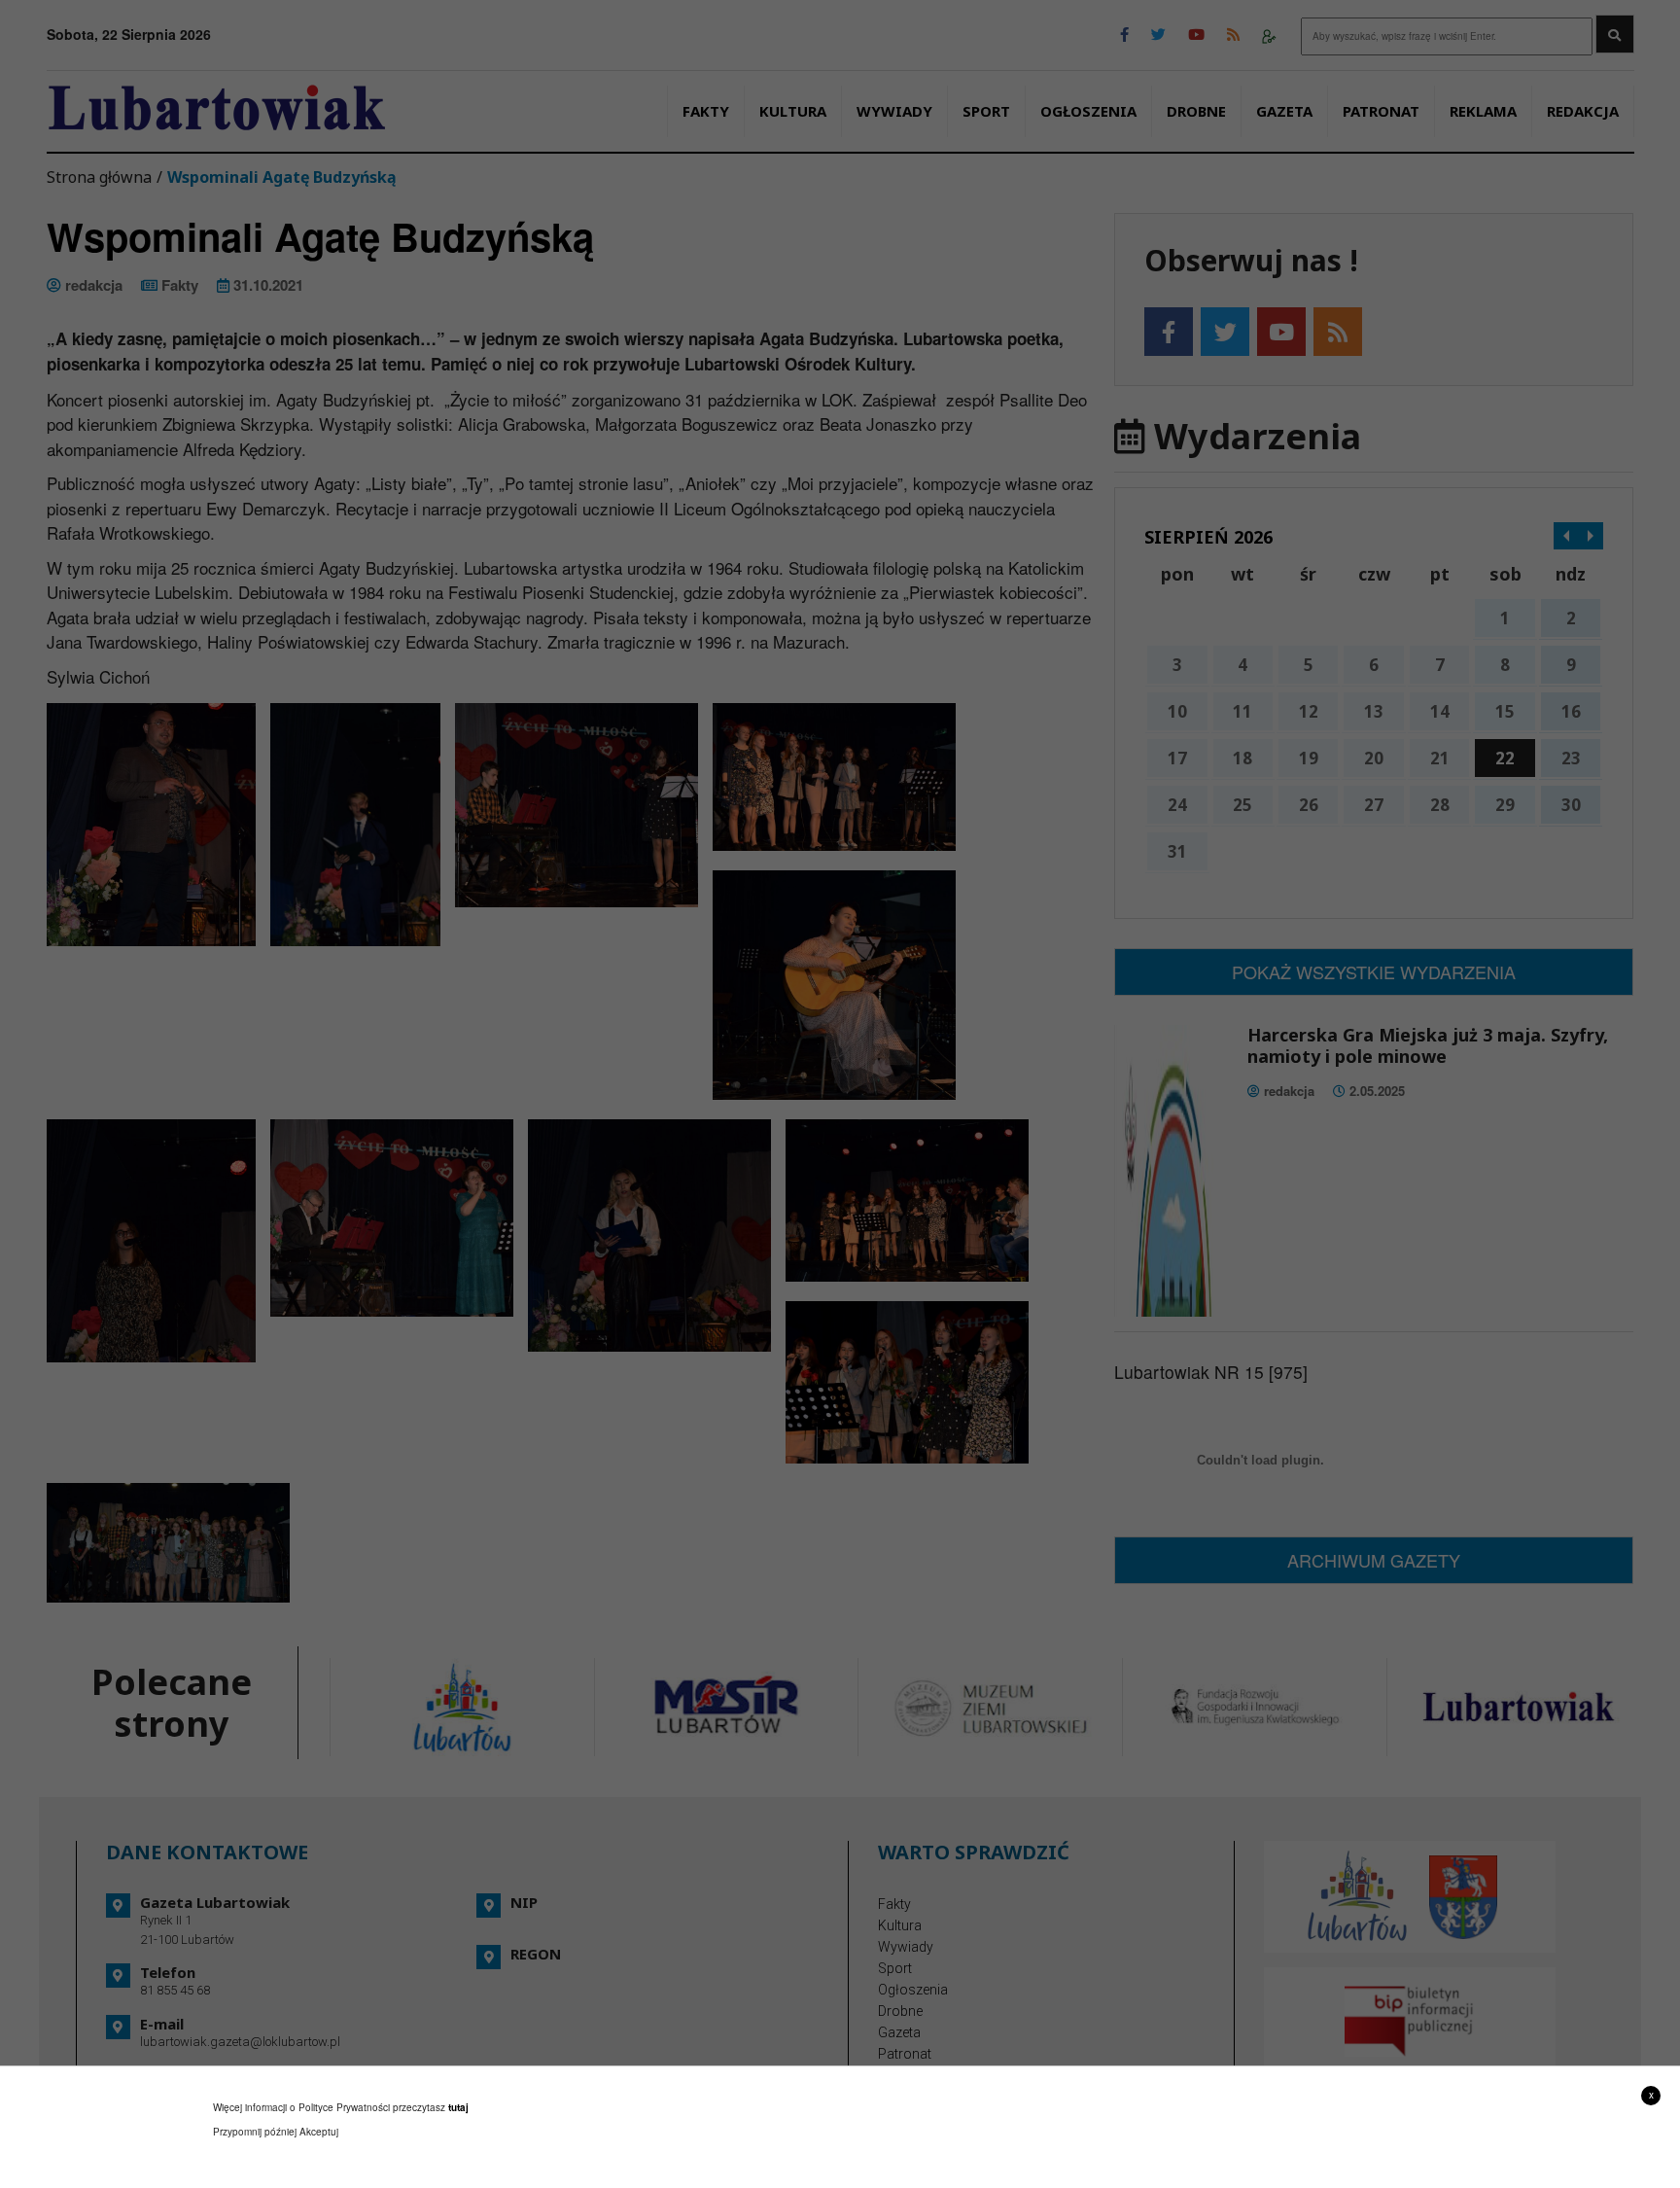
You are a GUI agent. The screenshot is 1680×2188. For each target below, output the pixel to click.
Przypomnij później (255, 2132)
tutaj (458, 2107)
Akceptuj (319, 2132)
